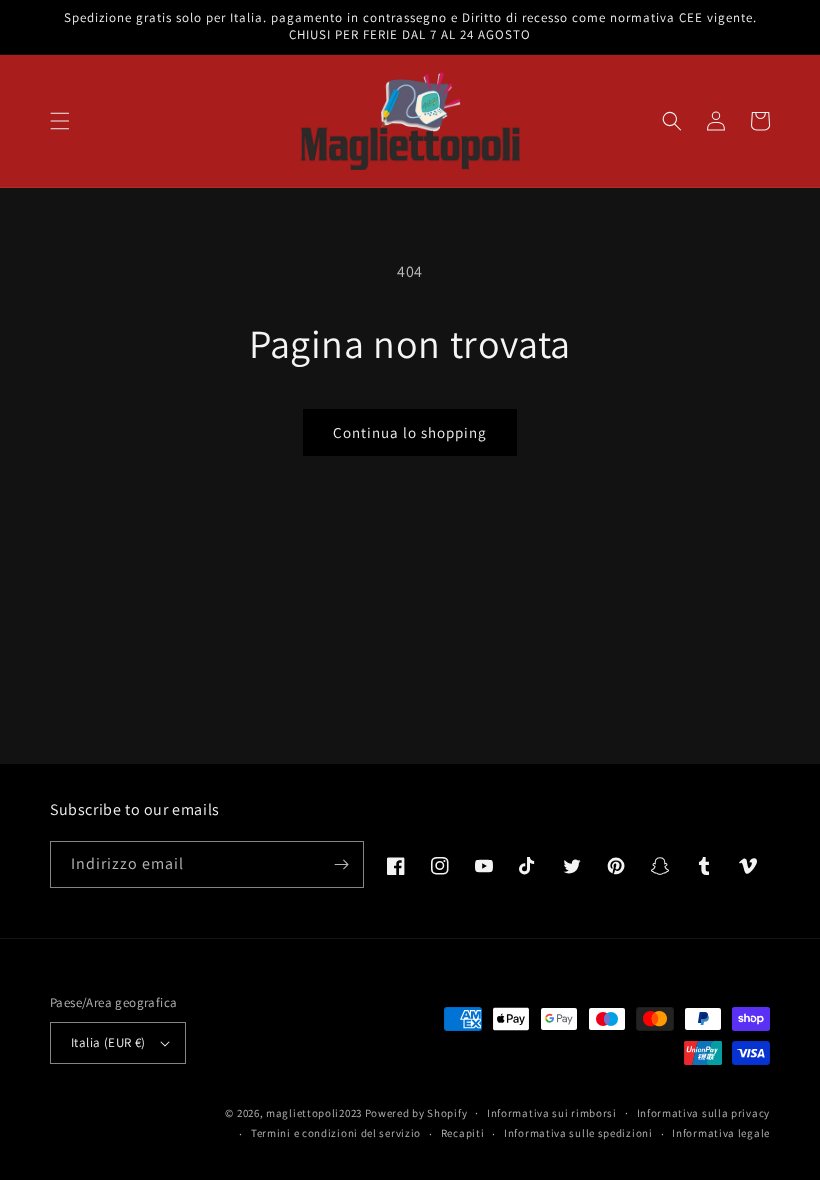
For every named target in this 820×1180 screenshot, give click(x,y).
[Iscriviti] (341, 864)
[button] (60, 121)
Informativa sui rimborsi (552, 1113)
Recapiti (463, 1133)
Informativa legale (721, 1133)
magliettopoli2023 (314, 1113)
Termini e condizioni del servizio (336, 1133)
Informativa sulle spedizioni (578, 1133)
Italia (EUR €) (108, 1042)
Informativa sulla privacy (704, 1113)
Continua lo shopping (410, 432)
